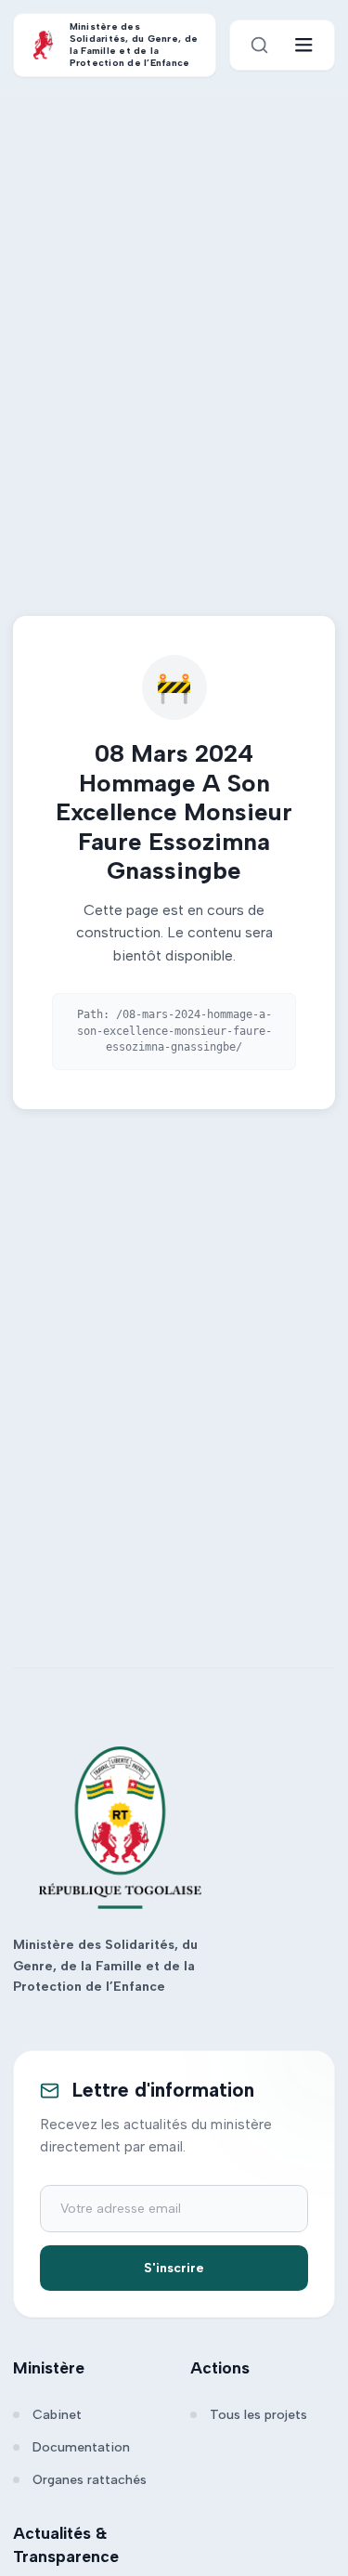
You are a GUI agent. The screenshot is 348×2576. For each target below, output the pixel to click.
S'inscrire (174, 2268)
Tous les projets (258, 2415)
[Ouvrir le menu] (304, 45)
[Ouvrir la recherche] (259, 45)
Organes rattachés (90, 2480)
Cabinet (57, 2415)
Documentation (81, 2447)
